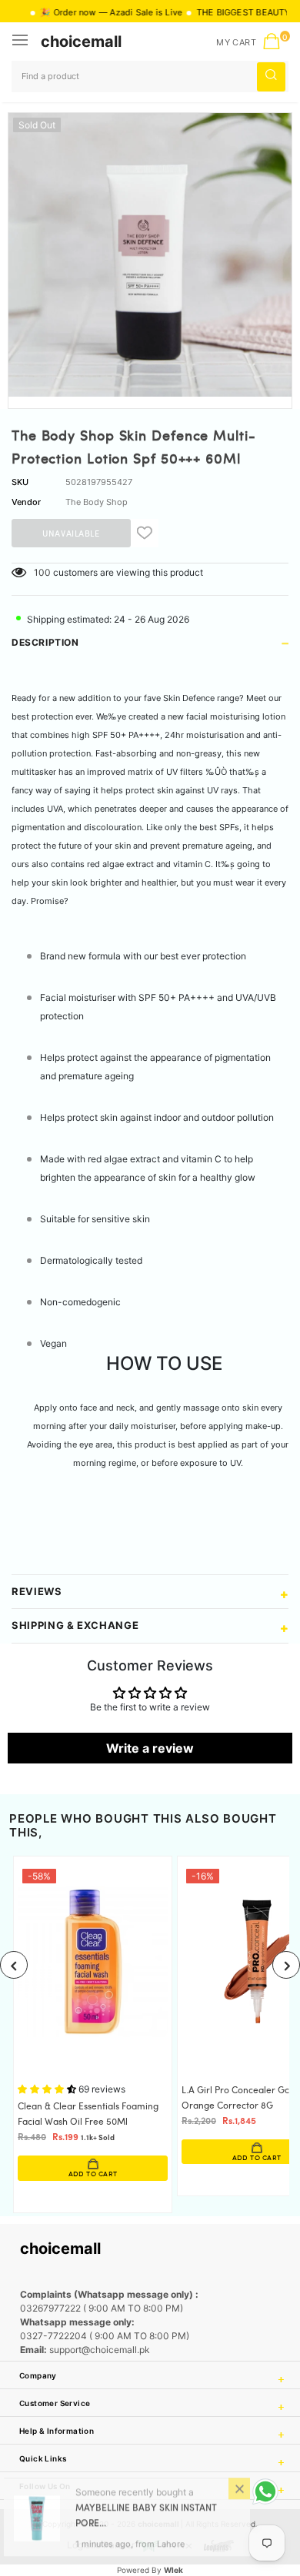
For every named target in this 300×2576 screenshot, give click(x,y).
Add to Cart (145, 2158)
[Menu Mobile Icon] (22, 42)
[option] (150, 255)
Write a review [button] (150, 1748)
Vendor (26, 502)
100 (42, 572)
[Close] (239, 2492)
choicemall (81, 42)
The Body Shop (97, 502)
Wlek (173, 2570)
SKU (20, 482)
